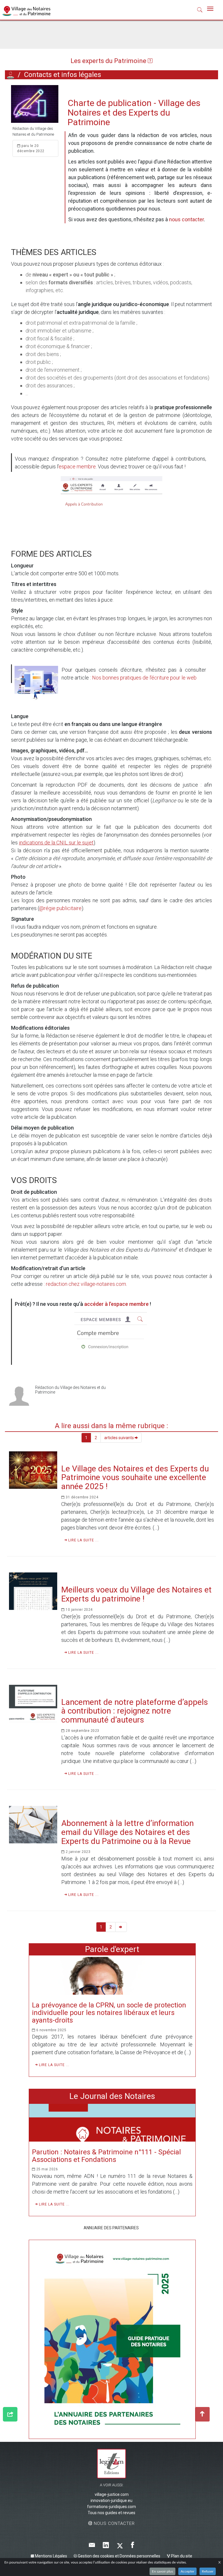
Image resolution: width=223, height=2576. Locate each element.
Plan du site (181, 2556)
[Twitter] (120, 2545)
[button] (200, 11)
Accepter (187, 2571)
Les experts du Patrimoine (109, 61)
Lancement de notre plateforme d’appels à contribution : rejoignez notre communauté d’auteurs (135, 1711)
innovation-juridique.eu (111, 2501)
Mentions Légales (51, 2556)
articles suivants (119, 1438)
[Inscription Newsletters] (92, 2545)
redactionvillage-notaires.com (86, 1284)
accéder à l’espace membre (116, 1304)
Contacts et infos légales (63, 75)
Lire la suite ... (83, 1540)
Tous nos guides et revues (111, 2513)
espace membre (77, 467)
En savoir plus (162, 2571)
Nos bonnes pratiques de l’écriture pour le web (144, 678)
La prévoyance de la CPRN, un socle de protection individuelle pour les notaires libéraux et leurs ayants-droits (109, 2013)
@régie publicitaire (60, 908)
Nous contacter (114, 2523)
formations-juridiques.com (111, 2507)
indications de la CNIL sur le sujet (56, 843)
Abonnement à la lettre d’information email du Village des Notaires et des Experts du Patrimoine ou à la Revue (127, 1832)
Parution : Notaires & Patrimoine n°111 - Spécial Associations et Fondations (106, 2156)
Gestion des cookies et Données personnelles (119, 2556)
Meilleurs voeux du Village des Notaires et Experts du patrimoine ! (136, 1594)
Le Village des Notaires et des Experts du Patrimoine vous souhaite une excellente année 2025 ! (135, 1478)
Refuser (208, 2571)
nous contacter (186, 219)
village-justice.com (112, 2494)
